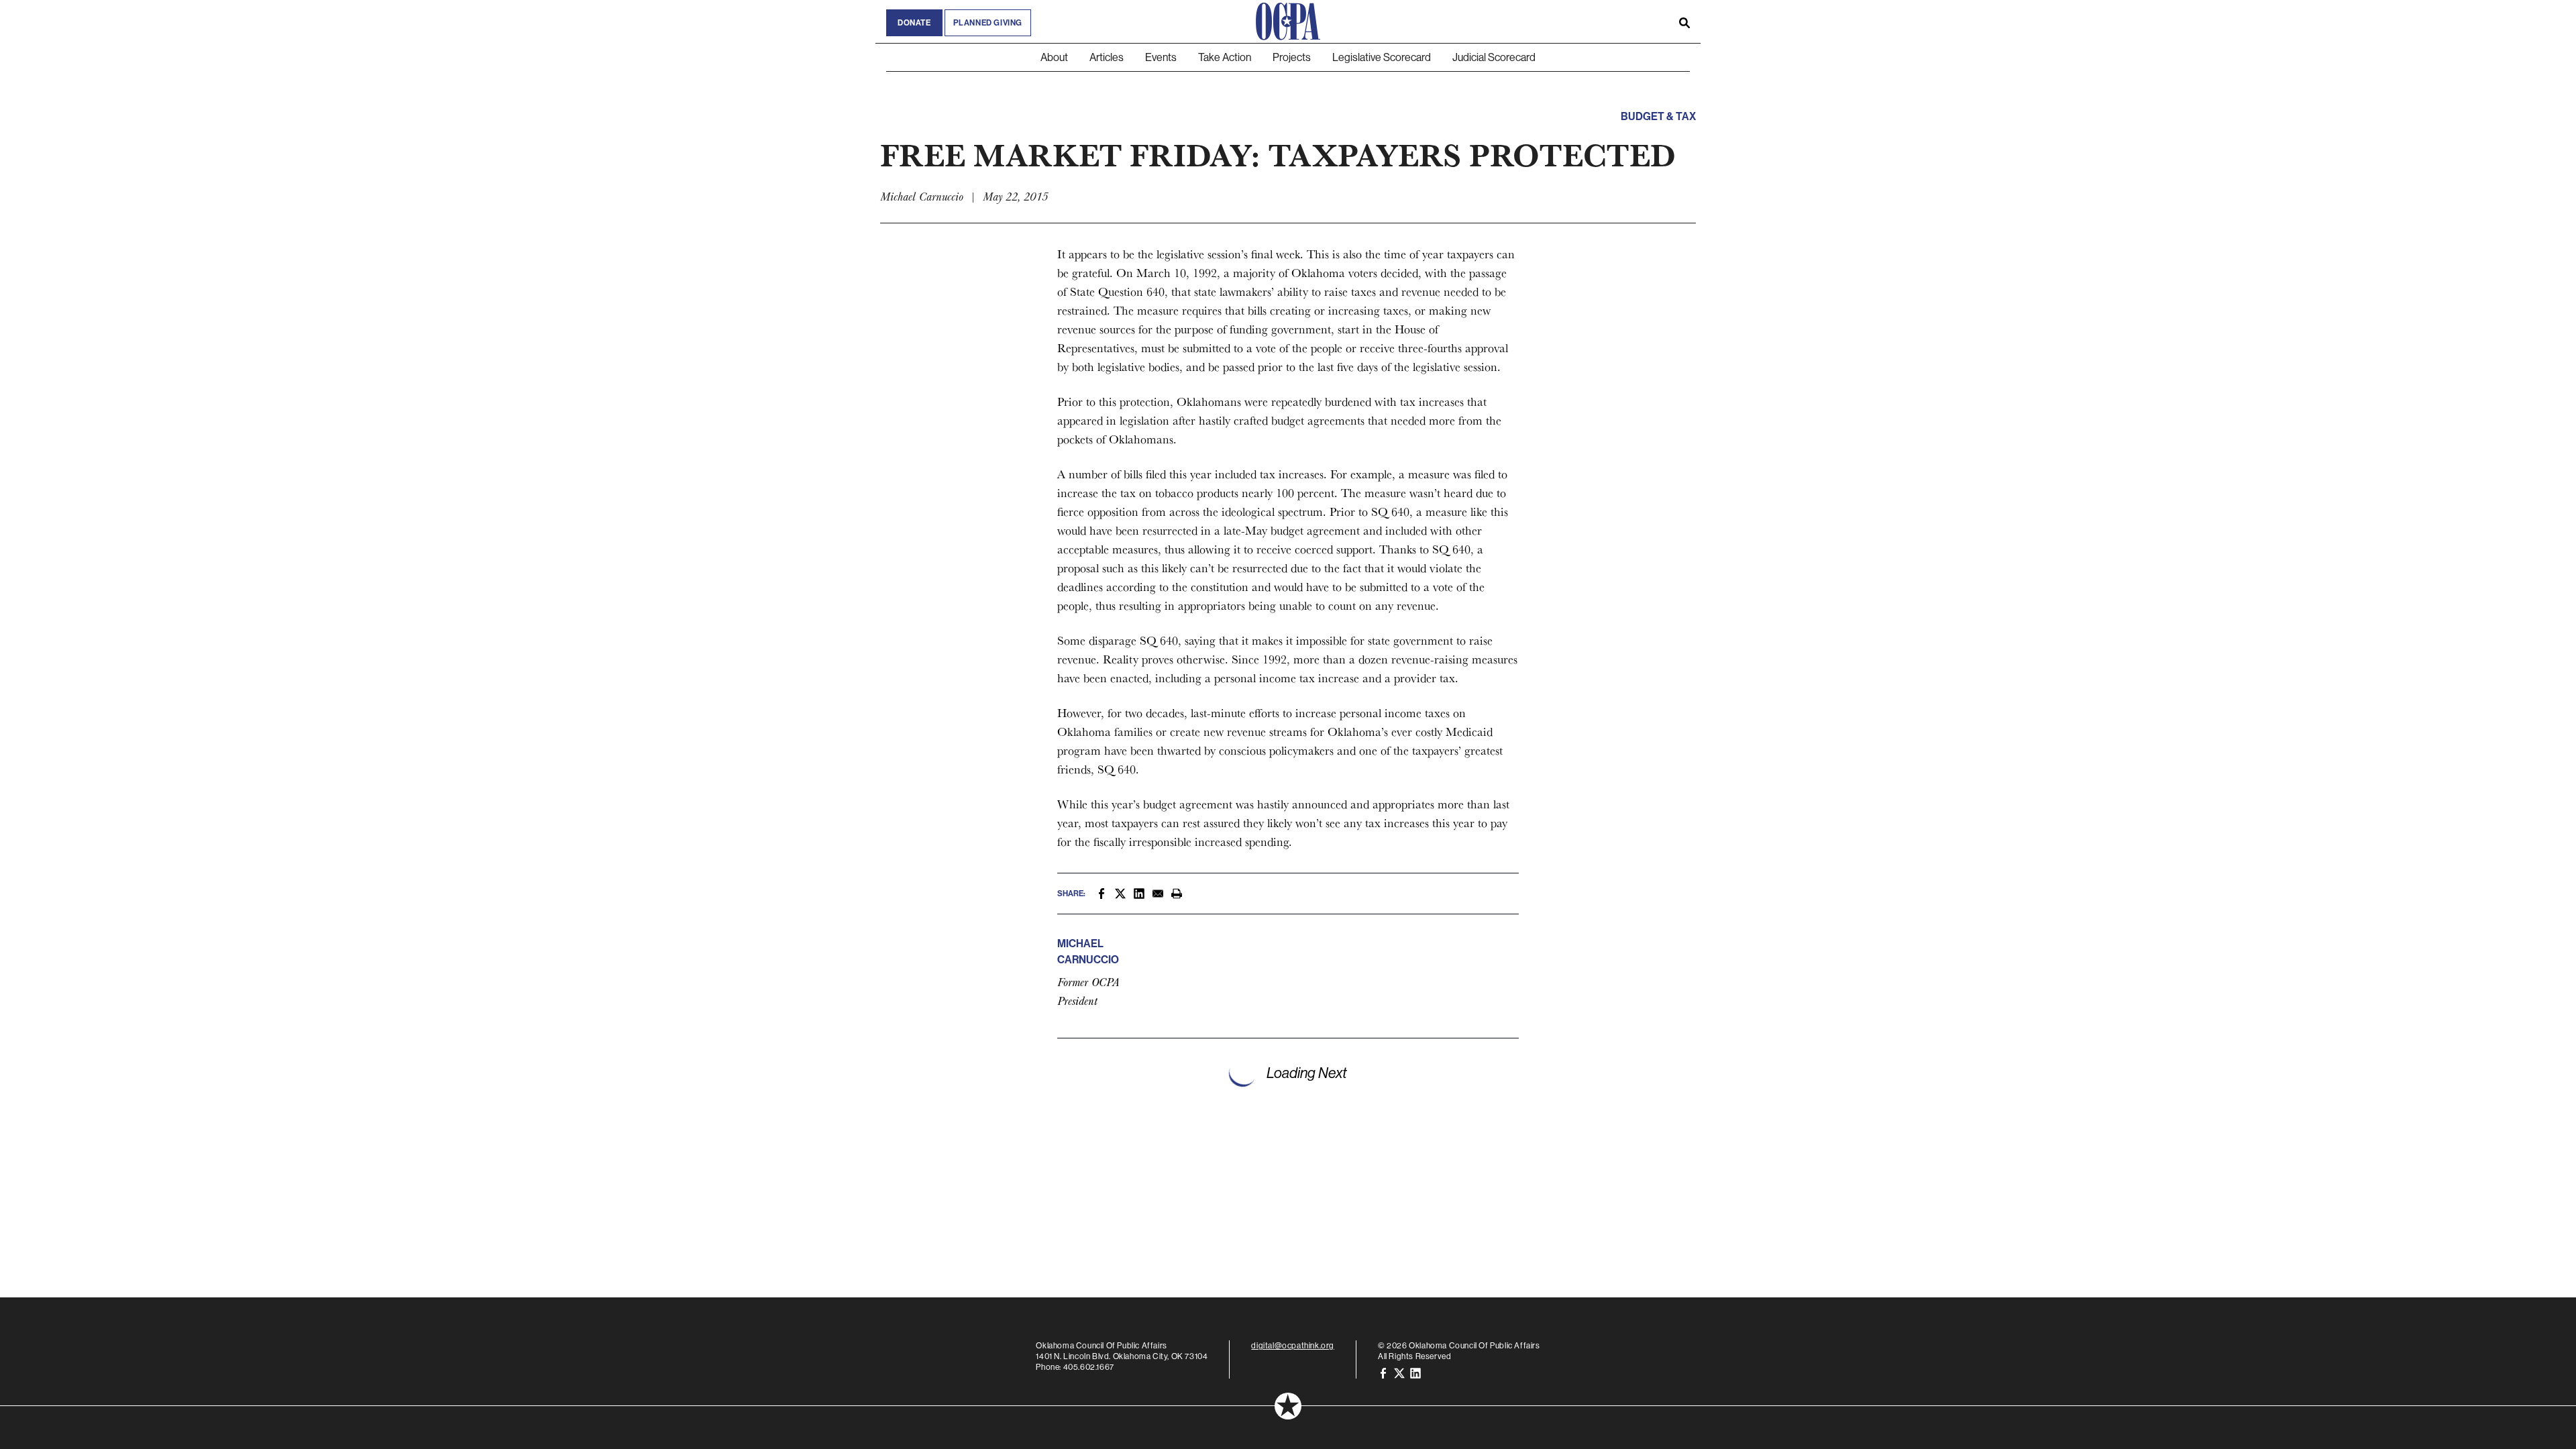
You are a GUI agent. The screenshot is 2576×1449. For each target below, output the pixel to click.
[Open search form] (1684, 21)
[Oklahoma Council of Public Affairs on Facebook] (1383, 1372)
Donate (914, 23)
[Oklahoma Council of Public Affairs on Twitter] (1399, 1372)
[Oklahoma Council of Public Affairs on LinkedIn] (1415, 1372)
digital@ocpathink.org (1293, 1345)
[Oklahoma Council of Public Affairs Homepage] (1288, 21)
